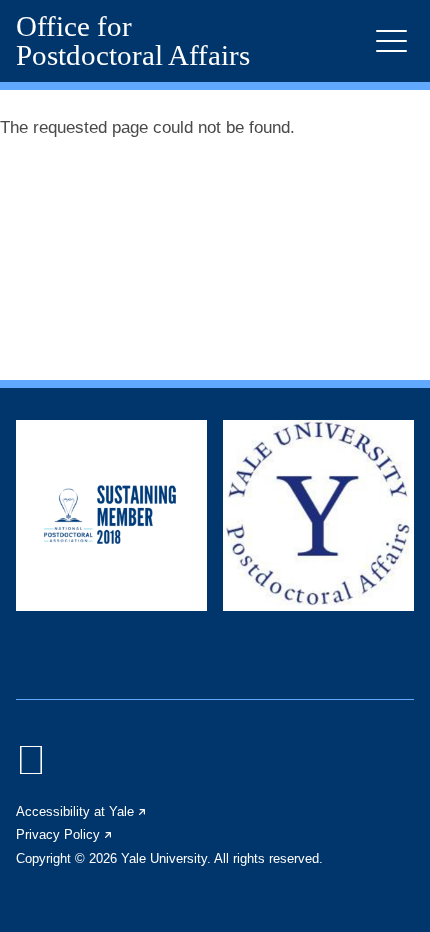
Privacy (65, 834)
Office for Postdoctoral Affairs (133, 41)
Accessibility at (82, 811)
